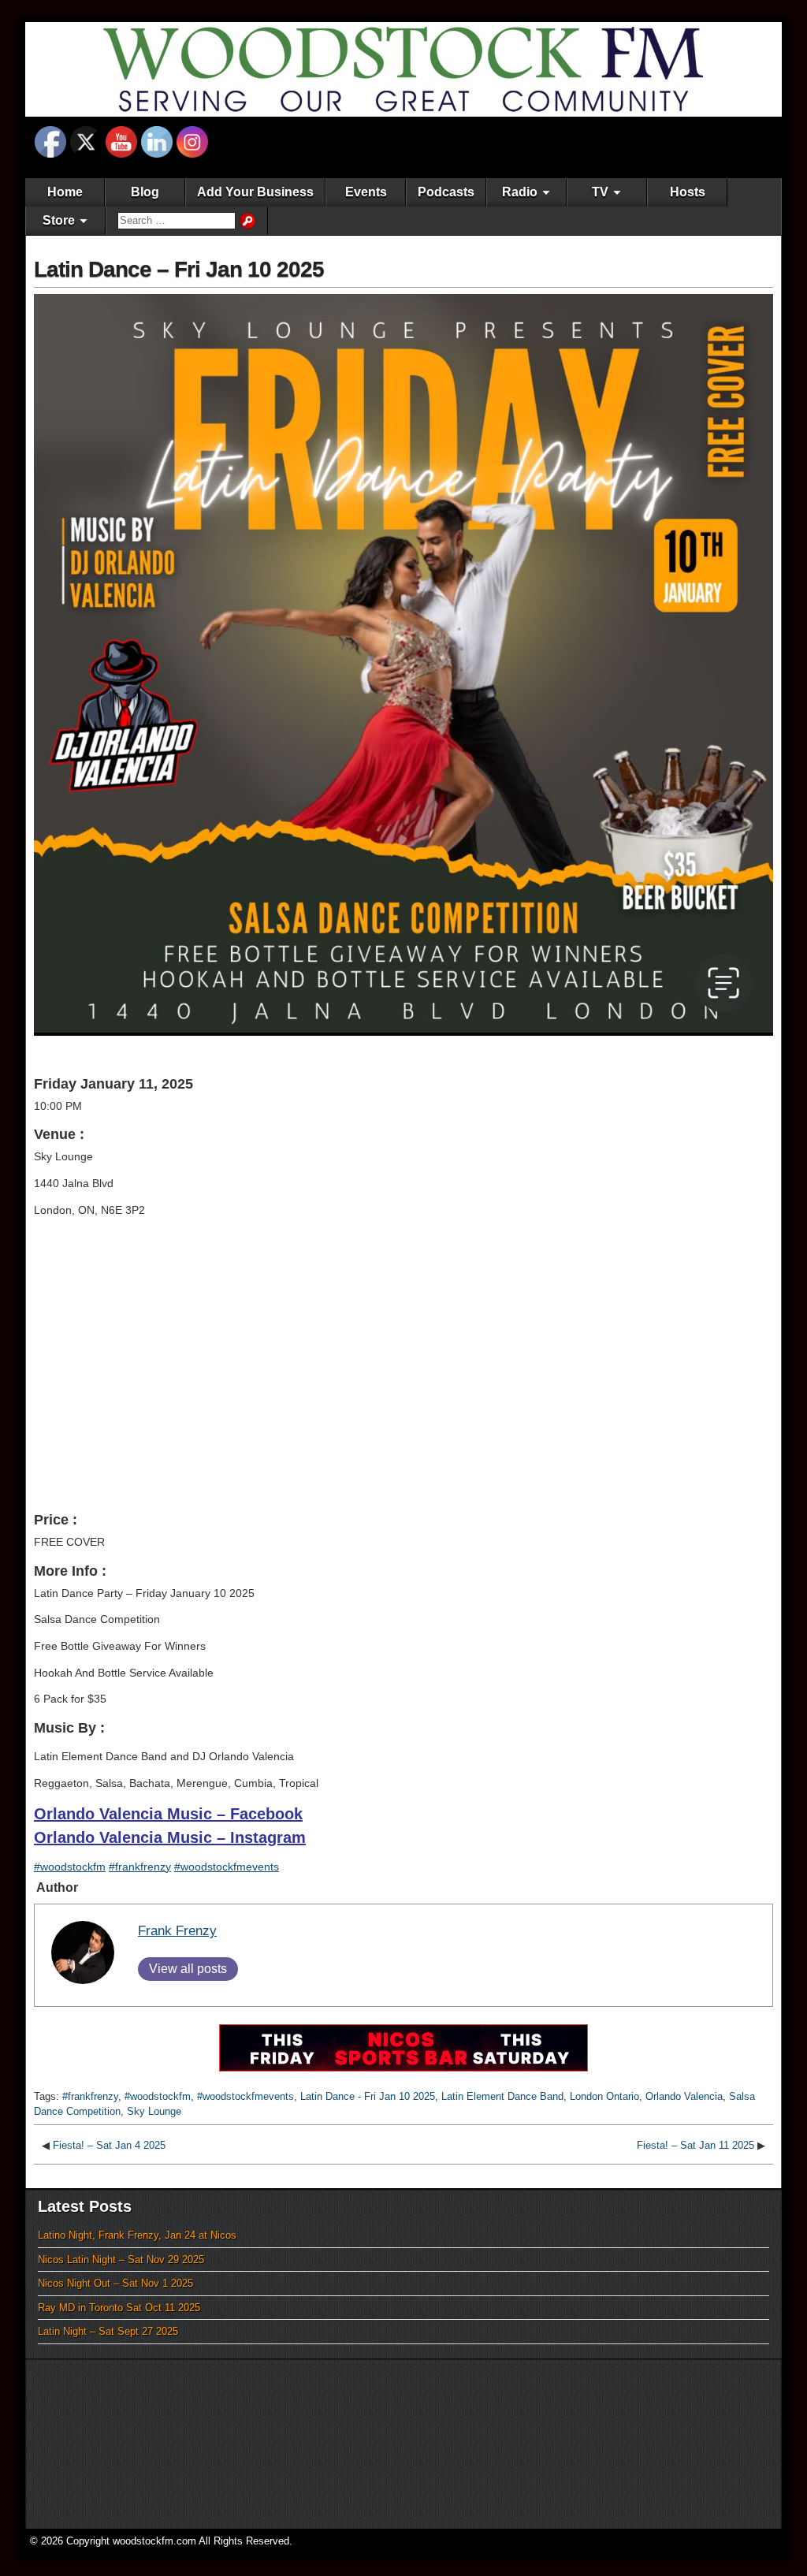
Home (65, 192)
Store (59, 220)
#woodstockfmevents (227, 1867)
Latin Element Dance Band (502, 2096)
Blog (145, 192)
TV (600, 192)
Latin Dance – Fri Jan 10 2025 (179, 269)
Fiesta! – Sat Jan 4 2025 (109, 2145)
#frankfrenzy (140, 1867)
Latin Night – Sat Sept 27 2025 (108, 2331)
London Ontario (604, 2096)
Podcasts (446, 192)
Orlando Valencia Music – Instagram (170, 1837)
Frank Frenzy (177, 1931)
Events (366, 192)
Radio (520, 192)
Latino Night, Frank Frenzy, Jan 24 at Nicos (137, 2235)
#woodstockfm (70, 1867)
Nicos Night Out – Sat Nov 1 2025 (115, 2283)
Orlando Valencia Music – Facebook (168, 1814)
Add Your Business (255, 192)
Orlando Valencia (684, 2096)
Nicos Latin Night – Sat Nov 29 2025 (121, 2260)
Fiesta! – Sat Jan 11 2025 (695, 2145)
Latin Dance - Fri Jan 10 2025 (368, 2096)
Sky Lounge (154, 2111)
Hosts (688, 192)
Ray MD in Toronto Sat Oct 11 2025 (119, 2308)
